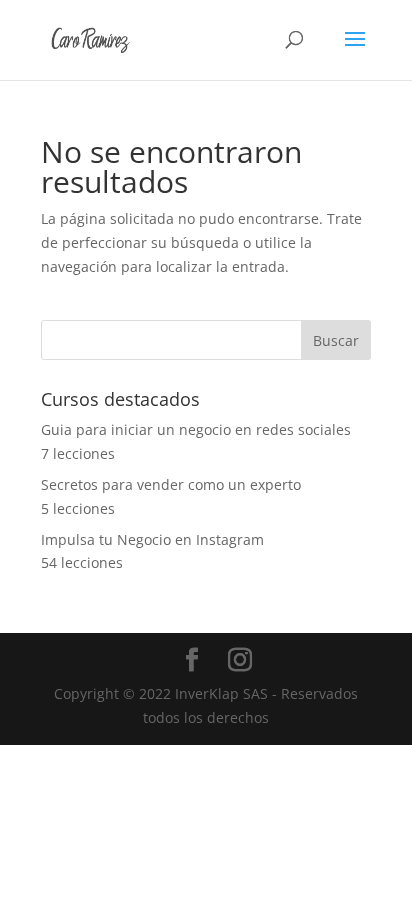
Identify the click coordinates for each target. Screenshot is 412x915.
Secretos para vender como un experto (171, 484)
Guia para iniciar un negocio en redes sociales (196, 429)
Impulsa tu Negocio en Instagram (152, 539)
